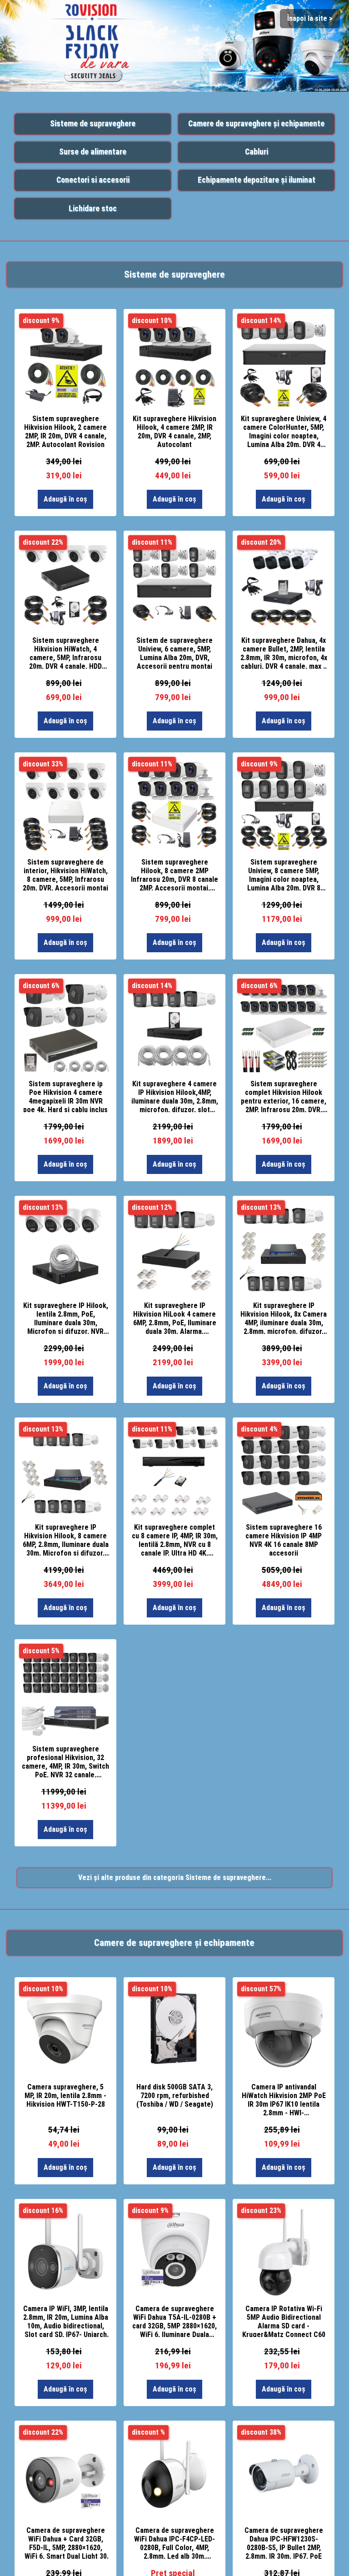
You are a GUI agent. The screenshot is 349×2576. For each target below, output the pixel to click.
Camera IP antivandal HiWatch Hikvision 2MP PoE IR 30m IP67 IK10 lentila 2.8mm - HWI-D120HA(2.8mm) (284, 2099)
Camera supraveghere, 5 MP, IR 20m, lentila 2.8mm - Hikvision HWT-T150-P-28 (65, 2096)
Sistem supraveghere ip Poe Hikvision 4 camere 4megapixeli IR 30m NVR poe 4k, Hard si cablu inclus (65, 1096)
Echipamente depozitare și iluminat (257, 180)
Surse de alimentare (93, 152)
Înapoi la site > (310, 18)
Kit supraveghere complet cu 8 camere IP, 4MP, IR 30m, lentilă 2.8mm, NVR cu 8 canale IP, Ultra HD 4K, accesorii (175, 1539)
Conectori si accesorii (93, 180)
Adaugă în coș (65, 499)
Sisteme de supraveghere (93, 124)
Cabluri (257, 152)
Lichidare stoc (93, 209)
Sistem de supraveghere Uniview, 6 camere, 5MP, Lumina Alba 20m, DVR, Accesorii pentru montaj (174, 652)
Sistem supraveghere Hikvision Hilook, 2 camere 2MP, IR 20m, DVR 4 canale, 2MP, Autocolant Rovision (65, 431)
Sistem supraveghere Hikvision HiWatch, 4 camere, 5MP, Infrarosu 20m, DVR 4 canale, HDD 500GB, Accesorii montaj (65, 652)
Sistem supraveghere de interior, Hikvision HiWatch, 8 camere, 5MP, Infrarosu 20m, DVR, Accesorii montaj (65, 874)
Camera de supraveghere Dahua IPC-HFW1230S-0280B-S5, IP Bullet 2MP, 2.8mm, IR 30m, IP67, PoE (284, 2542)
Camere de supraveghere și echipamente (256, 124)
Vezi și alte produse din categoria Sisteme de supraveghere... (175, 1877)
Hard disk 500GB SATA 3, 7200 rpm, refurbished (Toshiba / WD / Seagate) (175, 2096)
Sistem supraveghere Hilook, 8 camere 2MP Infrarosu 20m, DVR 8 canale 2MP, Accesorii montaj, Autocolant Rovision (174, 874)
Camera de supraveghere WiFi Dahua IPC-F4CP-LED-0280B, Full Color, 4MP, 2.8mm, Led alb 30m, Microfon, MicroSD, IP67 (174, 2542)
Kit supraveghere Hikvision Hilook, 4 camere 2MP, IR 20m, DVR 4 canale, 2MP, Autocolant (174, 431)
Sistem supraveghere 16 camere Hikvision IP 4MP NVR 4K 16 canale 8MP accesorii (284, 1539)
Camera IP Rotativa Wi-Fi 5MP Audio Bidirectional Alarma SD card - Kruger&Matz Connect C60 (284, 2321)
